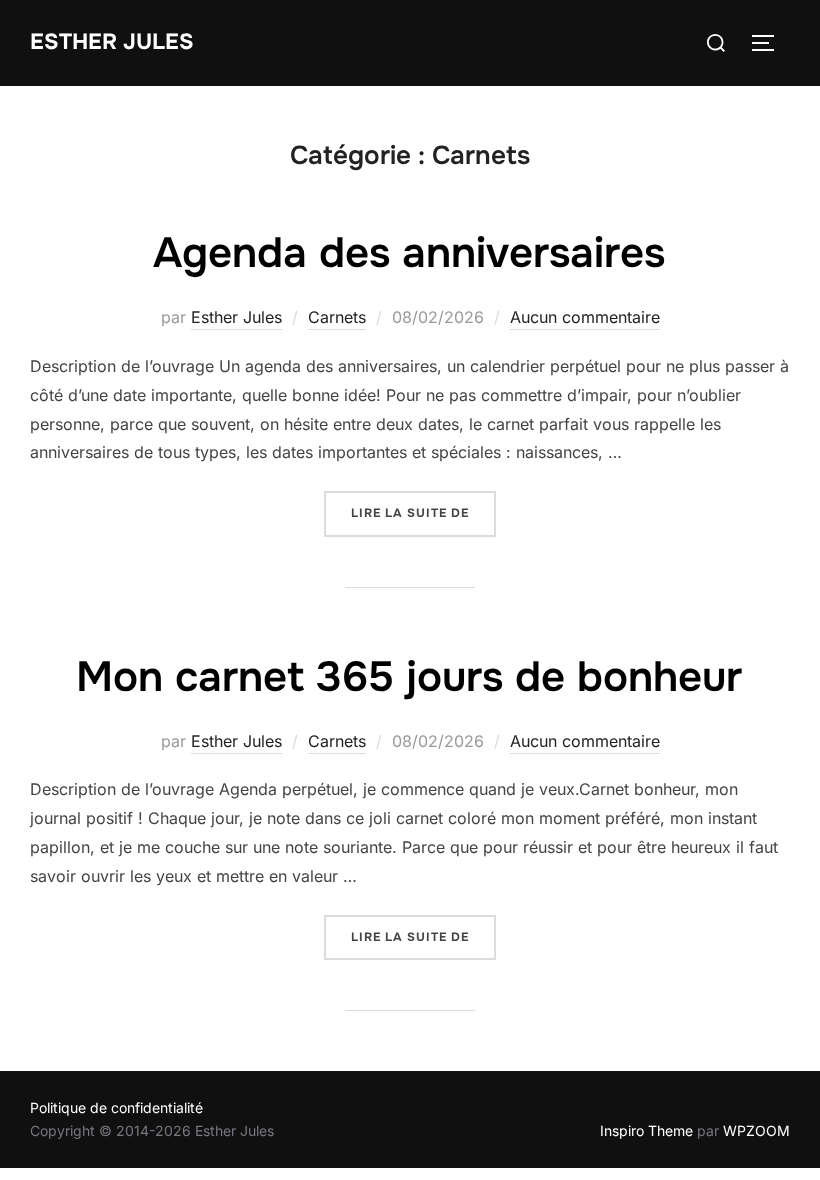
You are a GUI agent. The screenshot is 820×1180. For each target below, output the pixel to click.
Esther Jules (112, 42)
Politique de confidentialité (116, 1107)
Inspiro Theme (646, 1130)
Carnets (337, 317)
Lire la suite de (423, 512)
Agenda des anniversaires (409, 253)
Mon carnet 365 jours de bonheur (409, 677)
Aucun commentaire (585, 317)
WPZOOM (756, 1130)
